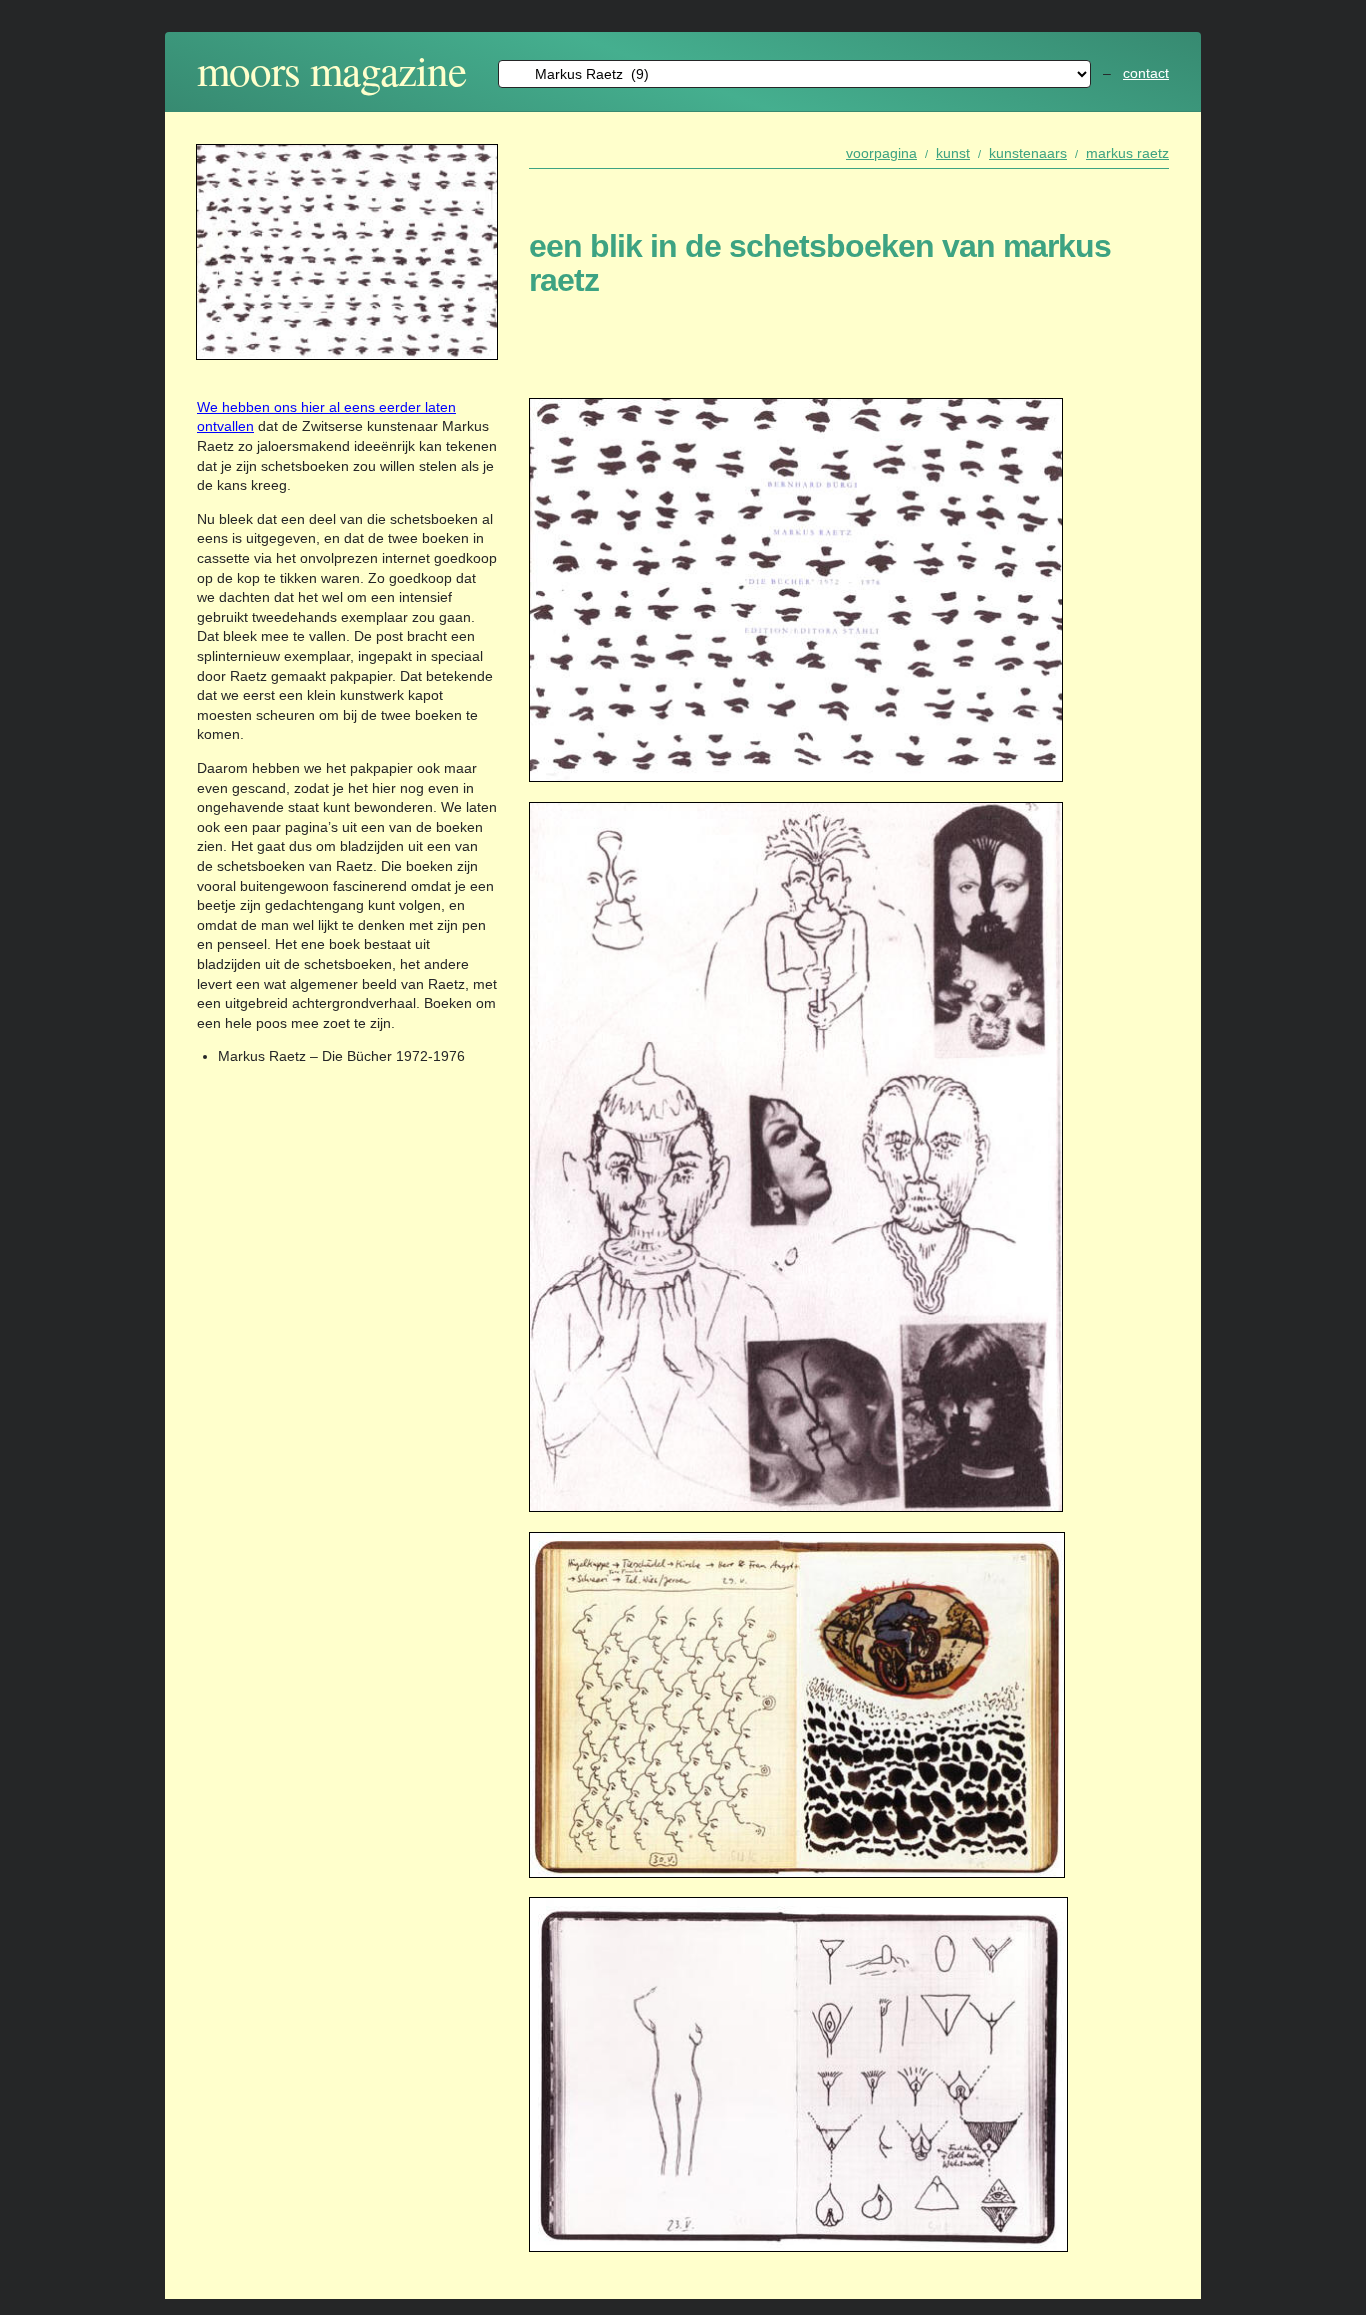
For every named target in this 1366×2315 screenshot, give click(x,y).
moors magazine (331, 69)
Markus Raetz (1127, 153)
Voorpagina (881, 153)
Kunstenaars (1028, 153)
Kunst (953, 153)
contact (1146, 73)
